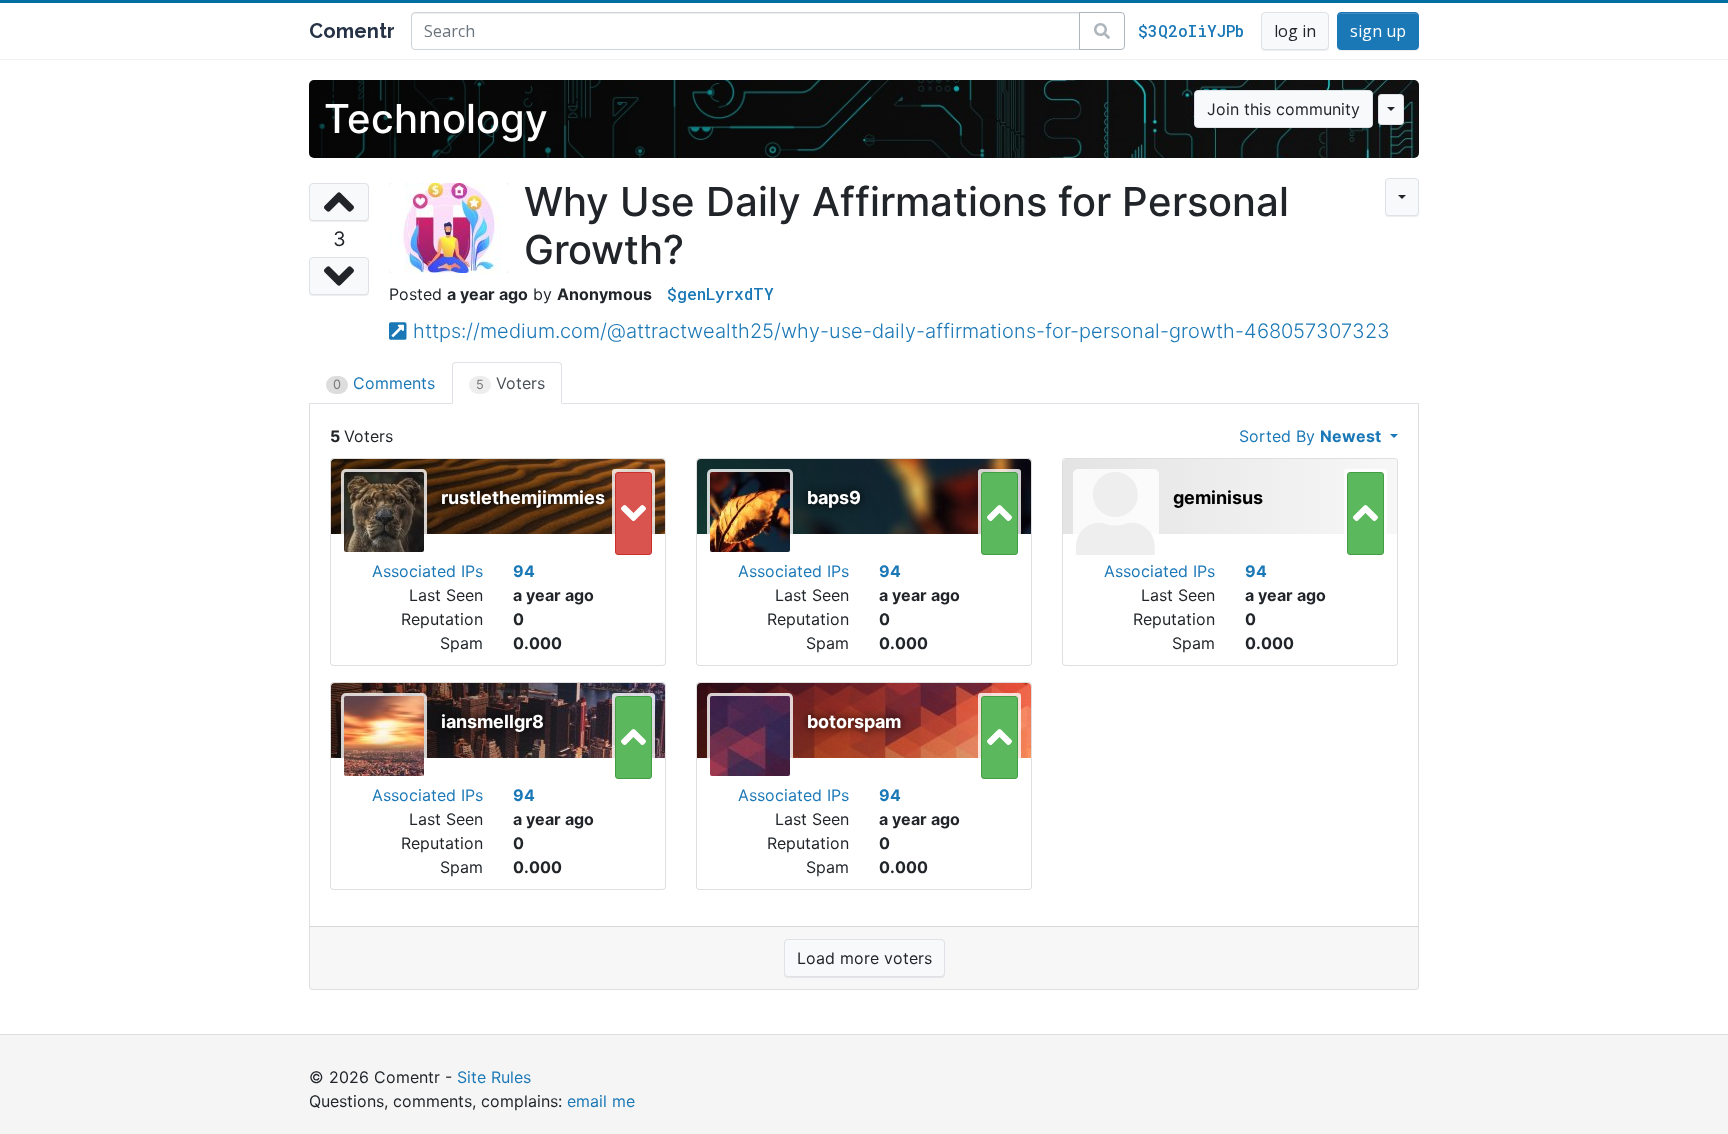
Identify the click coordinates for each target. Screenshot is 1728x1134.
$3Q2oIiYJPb (1191, 30)
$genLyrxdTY (720, 293)
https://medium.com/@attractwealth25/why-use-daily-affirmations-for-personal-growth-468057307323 (901, 331)
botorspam (854, 721)
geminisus (1218, 497)
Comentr (352, 31)
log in (1295, 31)
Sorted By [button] (1310, 436)
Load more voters (864, 958)
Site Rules (494, 1077)
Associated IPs (427, 571)
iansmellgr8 (492, 721)
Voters (510, 383)
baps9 (834, 497)
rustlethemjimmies (523, 497)
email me (601, 1101)
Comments (384, 383)
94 (524, 571)
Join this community (1283, 109)
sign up (1378, 31)
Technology (436, 118)
